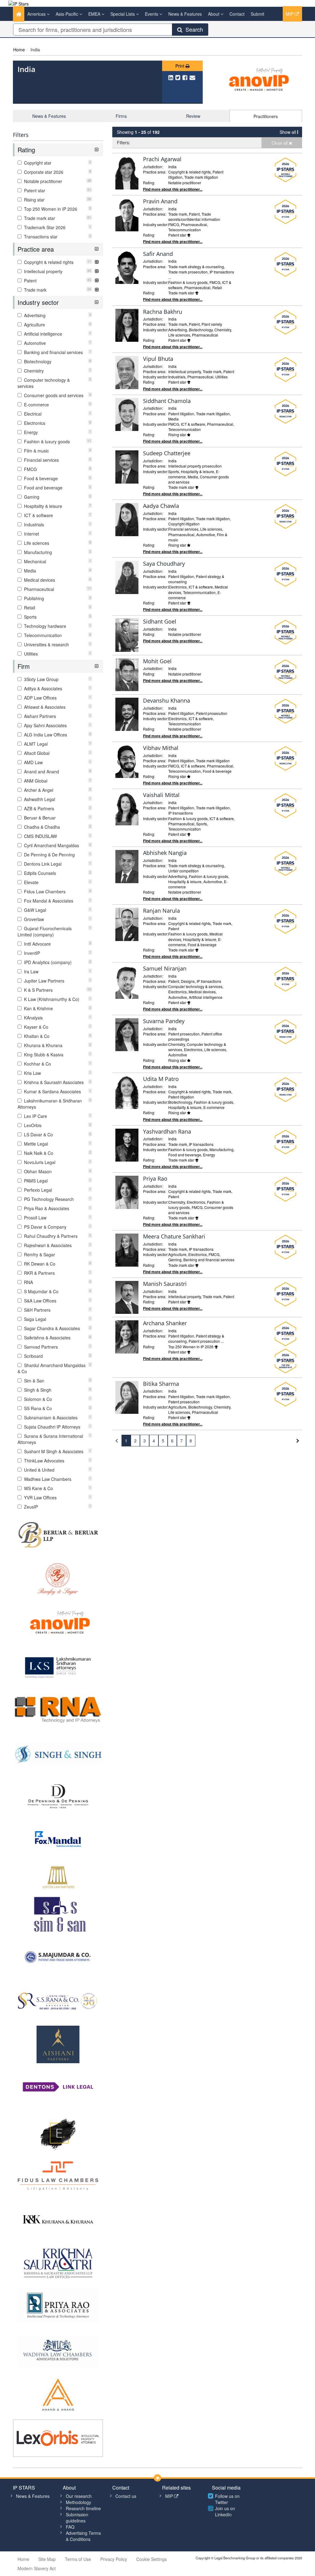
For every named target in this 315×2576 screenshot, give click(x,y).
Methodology (78, 2502)
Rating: (149, 183)
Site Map (47, 2559)
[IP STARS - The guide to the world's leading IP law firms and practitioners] (18, 3)
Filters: (124, 142)
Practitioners (266, 116)
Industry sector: (156, 224)
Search (193, 29)
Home (19, 50)
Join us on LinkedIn (225, 2511)
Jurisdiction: (153, 167)
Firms (121, 116)
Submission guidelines (77, 2518)
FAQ (70, 2527)
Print (180, 66)
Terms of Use (78, 2559)
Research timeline (83, 2508)
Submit (257, 14)
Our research (79, 2496)
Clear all (280, 143)
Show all (288, 132)
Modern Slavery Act (37, 2568)
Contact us (126, 2496)
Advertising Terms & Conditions (83, 2536)
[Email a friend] (192, 77)
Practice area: (155, 172)
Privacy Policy (114, 2559)
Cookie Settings (152, 2559)
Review (193, 116)
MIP (290, 14)
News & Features (185, 14)
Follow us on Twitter (227, 2499)
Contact (237, 14)
